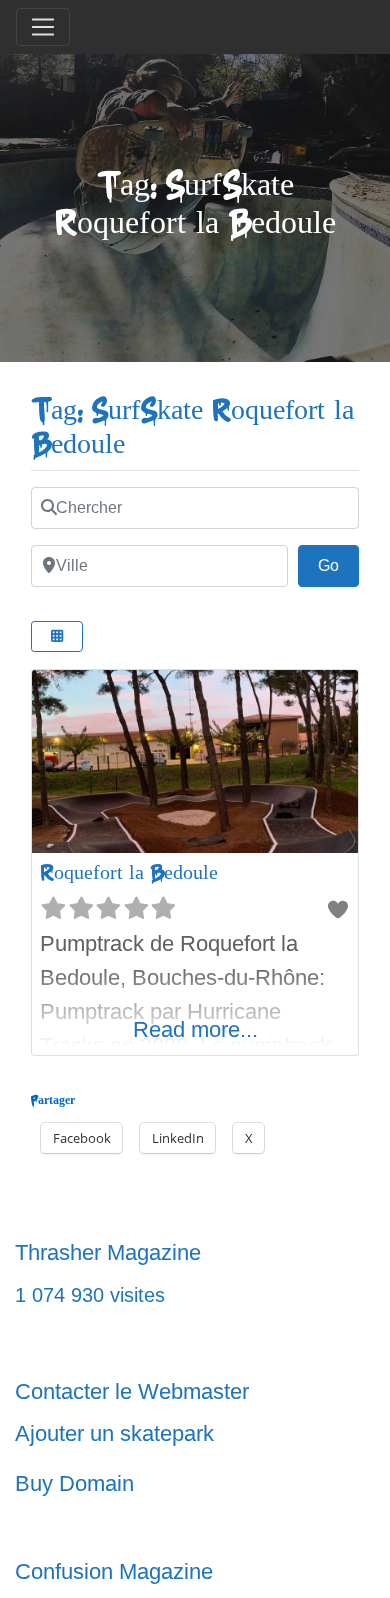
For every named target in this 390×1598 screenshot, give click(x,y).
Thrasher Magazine (108, 1252)
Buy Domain (74, 1483)
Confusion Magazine (114, 1571)
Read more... (195, 1029)
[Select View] (57, 636)
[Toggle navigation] (43, 27)
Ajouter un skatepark (114, 1433)
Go (338, 565)
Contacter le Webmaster (132, 1391)
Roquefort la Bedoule (129, 872)
